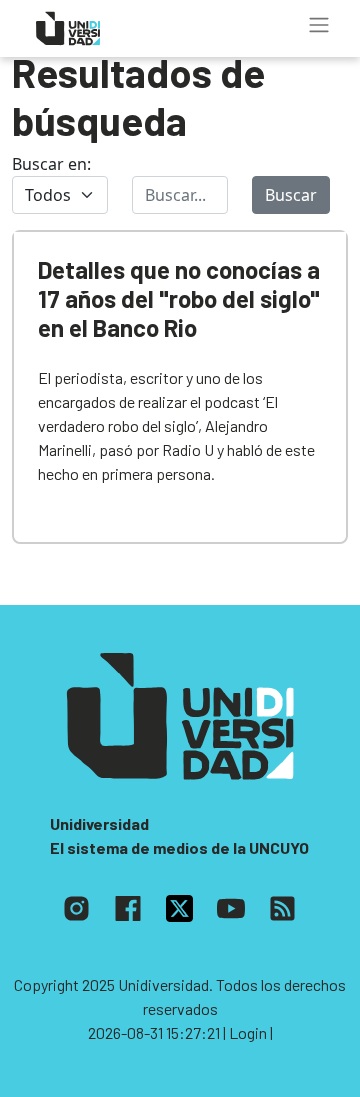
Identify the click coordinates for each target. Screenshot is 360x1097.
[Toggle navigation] (319, 25)
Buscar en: (51, 164)
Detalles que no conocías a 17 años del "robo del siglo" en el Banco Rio (179, 298)
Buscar (291, 195)
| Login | (248, 1032)
